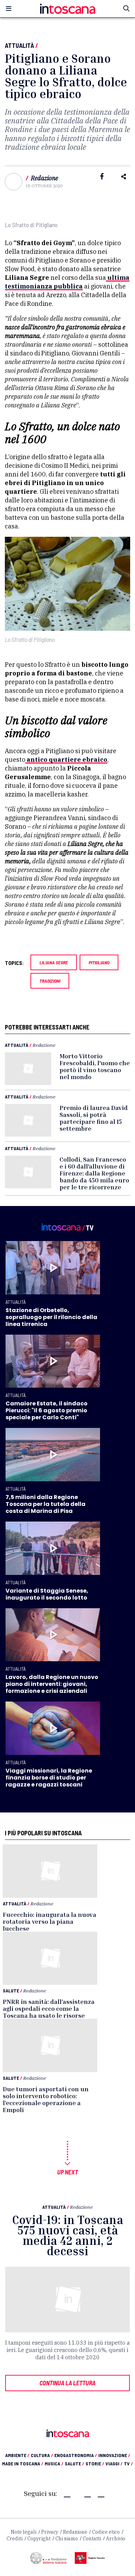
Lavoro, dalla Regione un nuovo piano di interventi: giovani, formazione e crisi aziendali (52, 1684)
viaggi (114, 2463)
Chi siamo (67, 2539)
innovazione (114, 2455)
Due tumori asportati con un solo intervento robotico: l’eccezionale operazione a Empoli (46, 2099)
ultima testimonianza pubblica (67, 282)
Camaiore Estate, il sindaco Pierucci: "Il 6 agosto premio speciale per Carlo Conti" (47, 1410)
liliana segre (54, 962)
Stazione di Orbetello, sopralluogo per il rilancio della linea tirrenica (51, 1317)
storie (95, 2463)
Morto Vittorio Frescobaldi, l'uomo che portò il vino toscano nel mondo (95, 1066)
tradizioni (50, 981)
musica (54, 2463)
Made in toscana (23, 2463)
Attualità (19, 45)
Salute (11, 1991)
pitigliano (99, 962)
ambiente (17, 2455)
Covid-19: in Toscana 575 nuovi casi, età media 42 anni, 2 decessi (68, 2235)
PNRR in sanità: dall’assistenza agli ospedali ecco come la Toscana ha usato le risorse (49, 2008)
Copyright (39, 2539)
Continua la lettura (67, 2383)
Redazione (44, 178)
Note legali (24, 2532)
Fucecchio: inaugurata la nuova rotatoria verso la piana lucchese (49, 1921)
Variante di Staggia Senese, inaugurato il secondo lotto (47, 1594)
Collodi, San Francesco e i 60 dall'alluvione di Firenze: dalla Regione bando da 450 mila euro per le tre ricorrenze (94, 1173)
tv (128, 2463)
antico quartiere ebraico (66, 760)
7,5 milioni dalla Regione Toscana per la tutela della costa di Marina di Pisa (46, 1504)
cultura (42, 2455)
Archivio (116, 2539)
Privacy (50, 2532)
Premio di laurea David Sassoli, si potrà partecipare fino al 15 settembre (94, 1118)
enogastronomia (76, 2455)
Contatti (92, 2539)
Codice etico (106, 2532)
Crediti (15, 2539)
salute (74, 2463)
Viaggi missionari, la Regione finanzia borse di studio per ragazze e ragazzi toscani (49, 1778)
